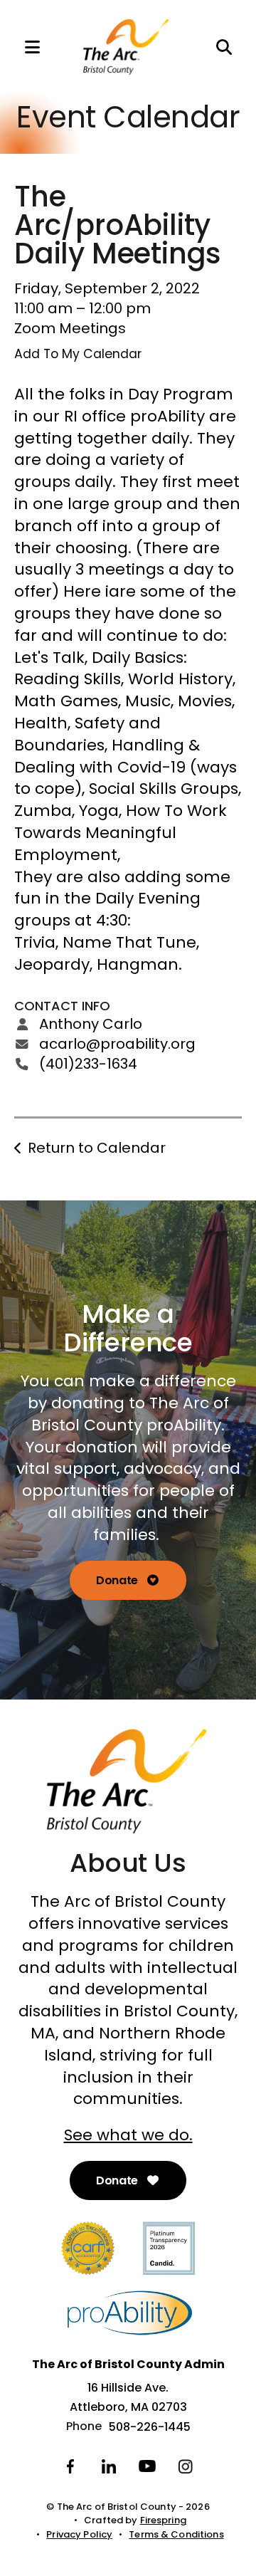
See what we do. (128, 2135)
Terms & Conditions (176, 2534)
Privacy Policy (79, 2534)
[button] (25, 47)
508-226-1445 (150, 2427)
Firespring (163, 2520)
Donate (118, 1580)
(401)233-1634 (88, 1064)
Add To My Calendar (78, 354)
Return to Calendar (97, 1148)
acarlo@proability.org (117, 1044)
